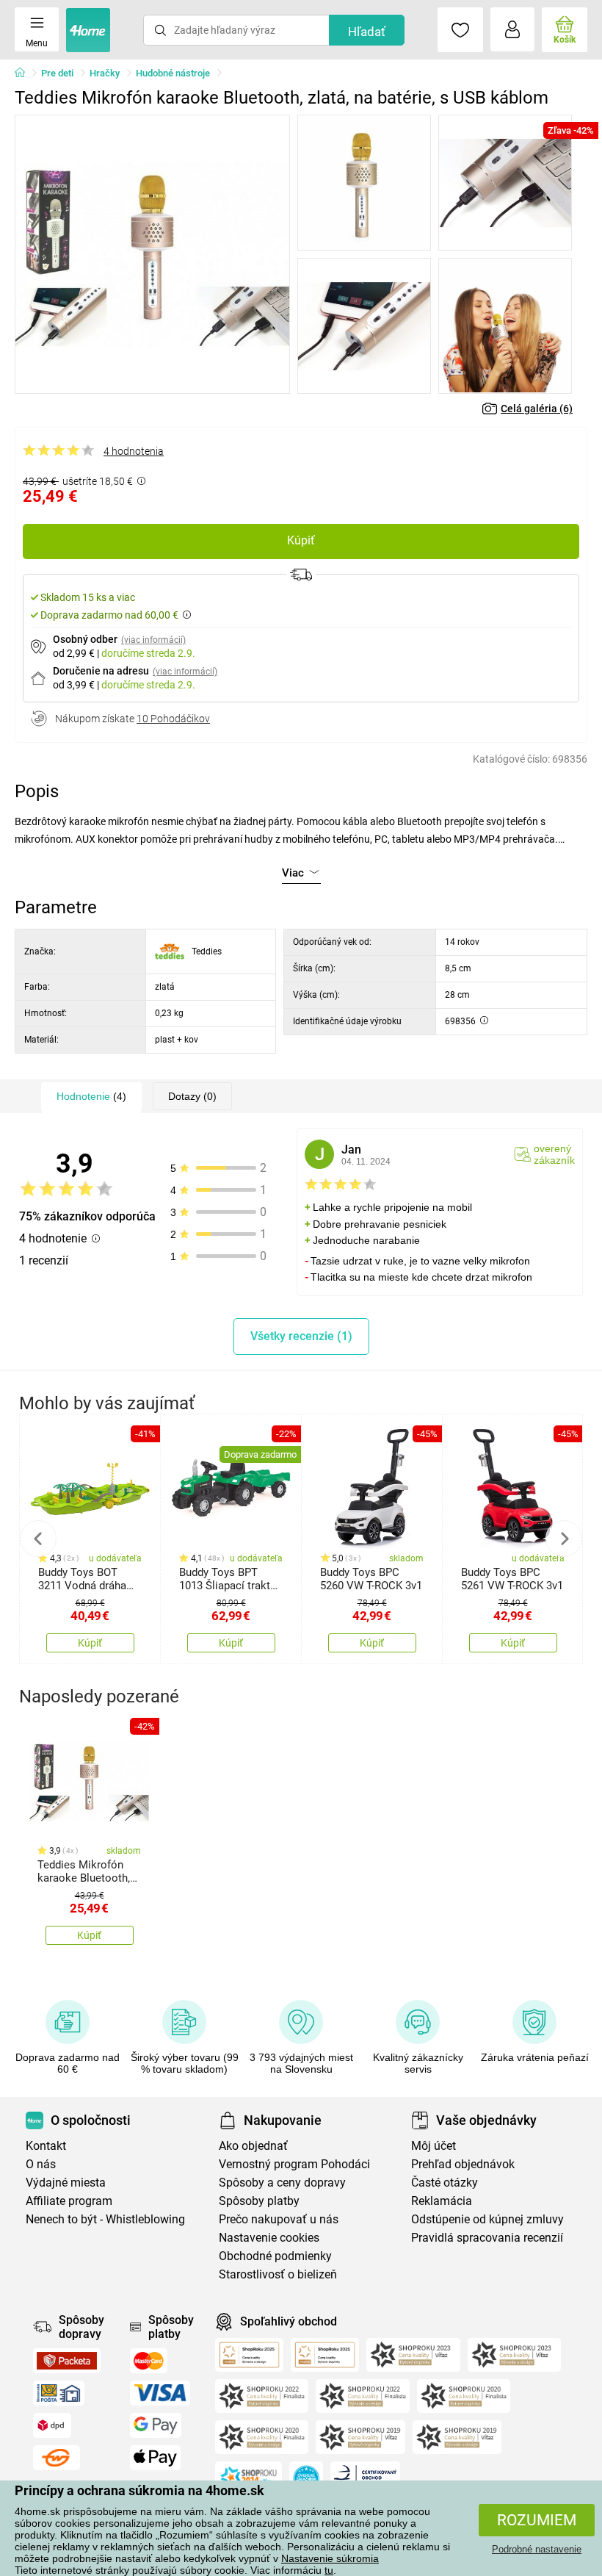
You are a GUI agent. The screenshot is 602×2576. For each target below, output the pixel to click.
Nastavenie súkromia (330, 2558)
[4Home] (25, 73)
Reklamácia (442, 2201)
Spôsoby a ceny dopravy (282, 2183)
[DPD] (52, 2425)
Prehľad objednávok (463, 2164)
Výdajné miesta (66, 2183)
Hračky (105, 73)
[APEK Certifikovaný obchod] (365, 2478)
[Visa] (160, 2393)
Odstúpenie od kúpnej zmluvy (487, 2219)
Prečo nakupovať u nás (279, 2219)
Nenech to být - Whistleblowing (105, 2219)
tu (329, 2570)
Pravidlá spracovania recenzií (487, 2238)
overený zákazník (554, 1154)
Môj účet (434, 2146)
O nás (41, 2164)
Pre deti (57, 73)
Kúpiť (301, 540)
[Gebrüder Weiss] (57, 2458)
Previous (38, 1539)
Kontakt (46, 2146)
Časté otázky (445, 2183)
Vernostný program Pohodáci (294, 2164)
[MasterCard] (149, 2361)
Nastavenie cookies (269, 2238)
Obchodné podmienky (275, 2256)
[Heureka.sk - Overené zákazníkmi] (306, 2478)
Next (564, 1539)
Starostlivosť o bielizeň (278, 2274)
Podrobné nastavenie (537, 2549)
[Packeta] (67, 2361)
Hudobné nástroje (173, 73)
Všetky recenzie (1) (301, 1336)
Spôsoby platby (259, 2201)
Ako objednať (253, 2146)
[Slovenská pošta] (59, 2393)
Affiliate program (69, 2201)
